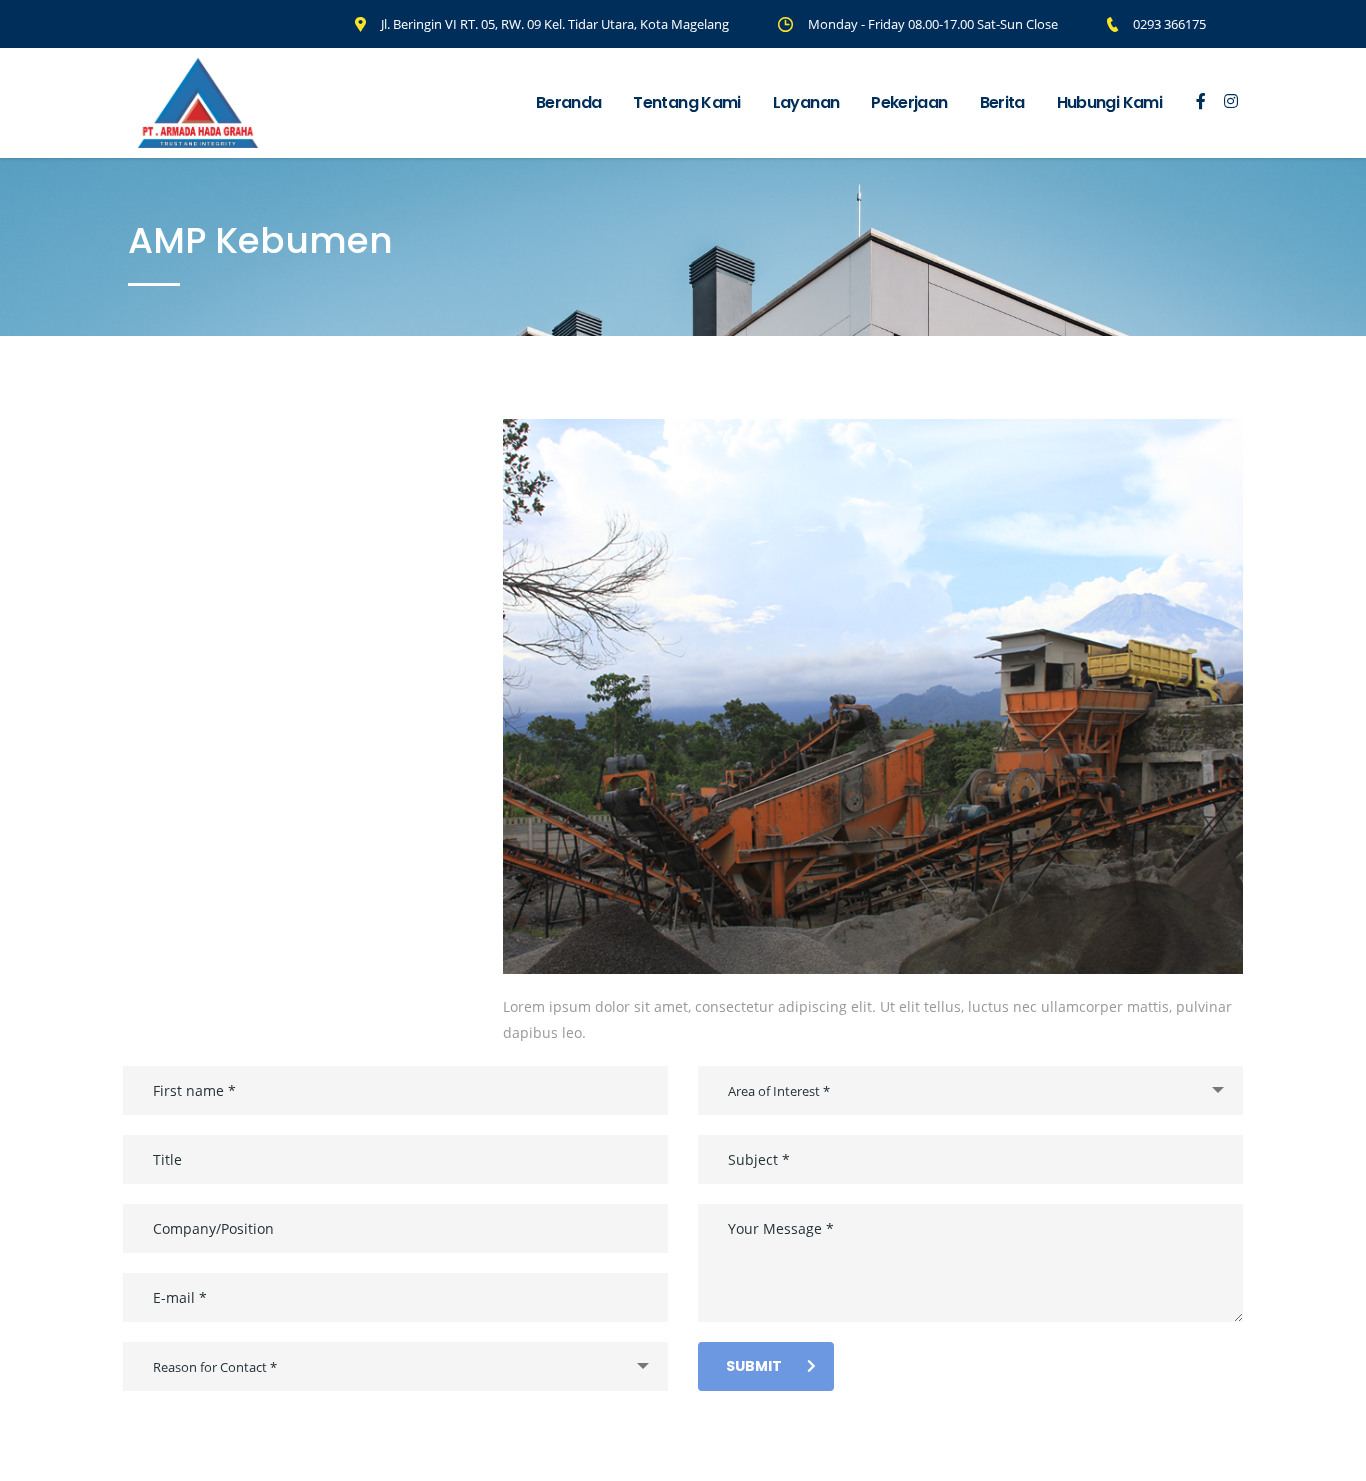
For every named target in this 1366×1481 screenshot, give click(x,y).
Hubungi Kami (1109, 102)
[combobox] (395, 1366)
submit (754, 1366)
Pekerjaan (909, 102)
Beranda (569, 102)
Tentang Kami (686, 102)
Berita (1002, 102)
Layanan (806, 102)
